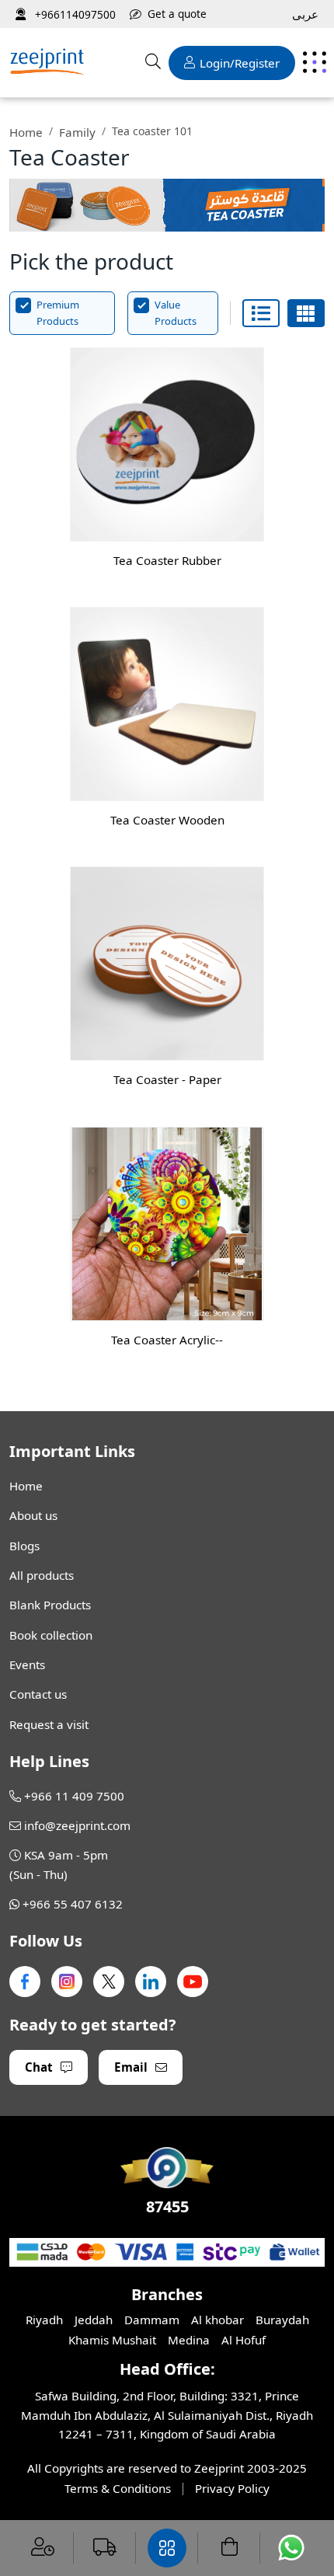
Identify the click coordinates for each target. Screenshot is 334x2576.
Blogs (24, 1546)
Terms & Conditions (118, 2488)
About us (33, 1515)
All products (42, 1575)
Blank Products (50, 1605)
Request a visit (49, 1724)
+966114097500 (74, 14)
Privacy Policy (232, 2488)
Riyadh (44, 2320)
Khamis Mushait (112, 2340)
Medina (189, 2340)
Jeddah (94, 2320)
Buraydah (282, 2320)
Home (26, 132)
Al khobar (217, 2320)
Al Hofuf (244, 2340)
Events (27, 1664)
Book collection (51, 1635)
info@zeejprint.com (77, 1825)
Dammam (152, 2320)
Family (77, 132)
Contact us (38, 1694)
